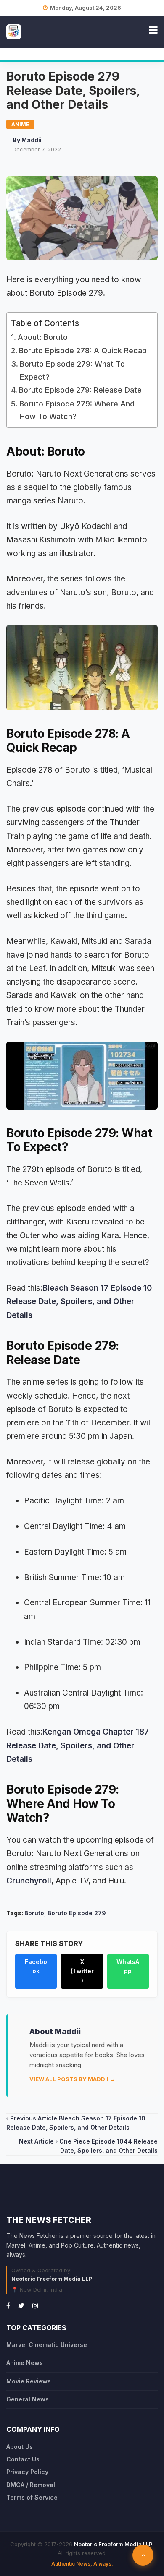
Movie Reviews (29, 2381)
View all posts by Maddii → (72, 2079)
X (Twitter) (82, 1971)
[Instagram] (35, 2305)
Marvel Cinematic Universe (47, 2345)
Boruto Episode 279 (77, 1913)
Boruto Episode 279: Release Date (80, 390)
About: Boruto (43, 337)
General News (28, 2399)
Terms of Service (32, 2497)
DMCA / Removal (31, 2485)
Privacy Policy (27, 2472)
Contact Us (23, 2459)
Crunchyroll (29, 1881)
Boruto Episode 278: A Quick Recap (83, 350)
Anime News (25, 2363)
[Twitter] (21, 2305)
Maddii (32, 140)
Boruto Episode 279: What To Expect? (72, 370)
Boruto (34, 1913)
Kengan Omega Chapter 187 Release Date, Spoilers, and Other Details (78, 1745)
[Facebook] (8, 2305)
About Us (20, 2447)
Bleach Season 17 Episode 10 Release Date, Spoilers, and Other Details (79, 1302)
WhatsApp (128, 1966)
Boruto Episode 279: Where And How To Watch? (77, 410)
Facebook (36, 1966)
